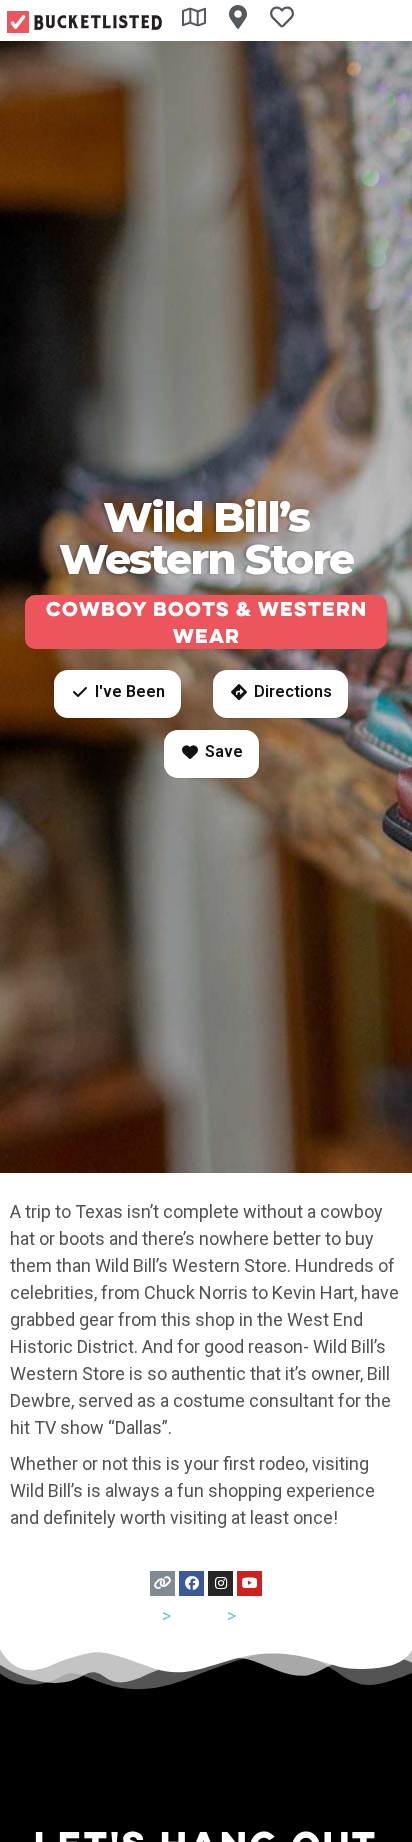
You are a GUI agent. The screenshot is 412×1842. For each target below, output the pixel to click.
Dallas (263, 1615)
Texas (199, 1615)
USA (141, 1615)
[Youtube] (249, 1583)
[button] (117, 694)
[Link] (162, 1583)
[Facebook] (191, 1583)
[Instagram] (220, 1583)
